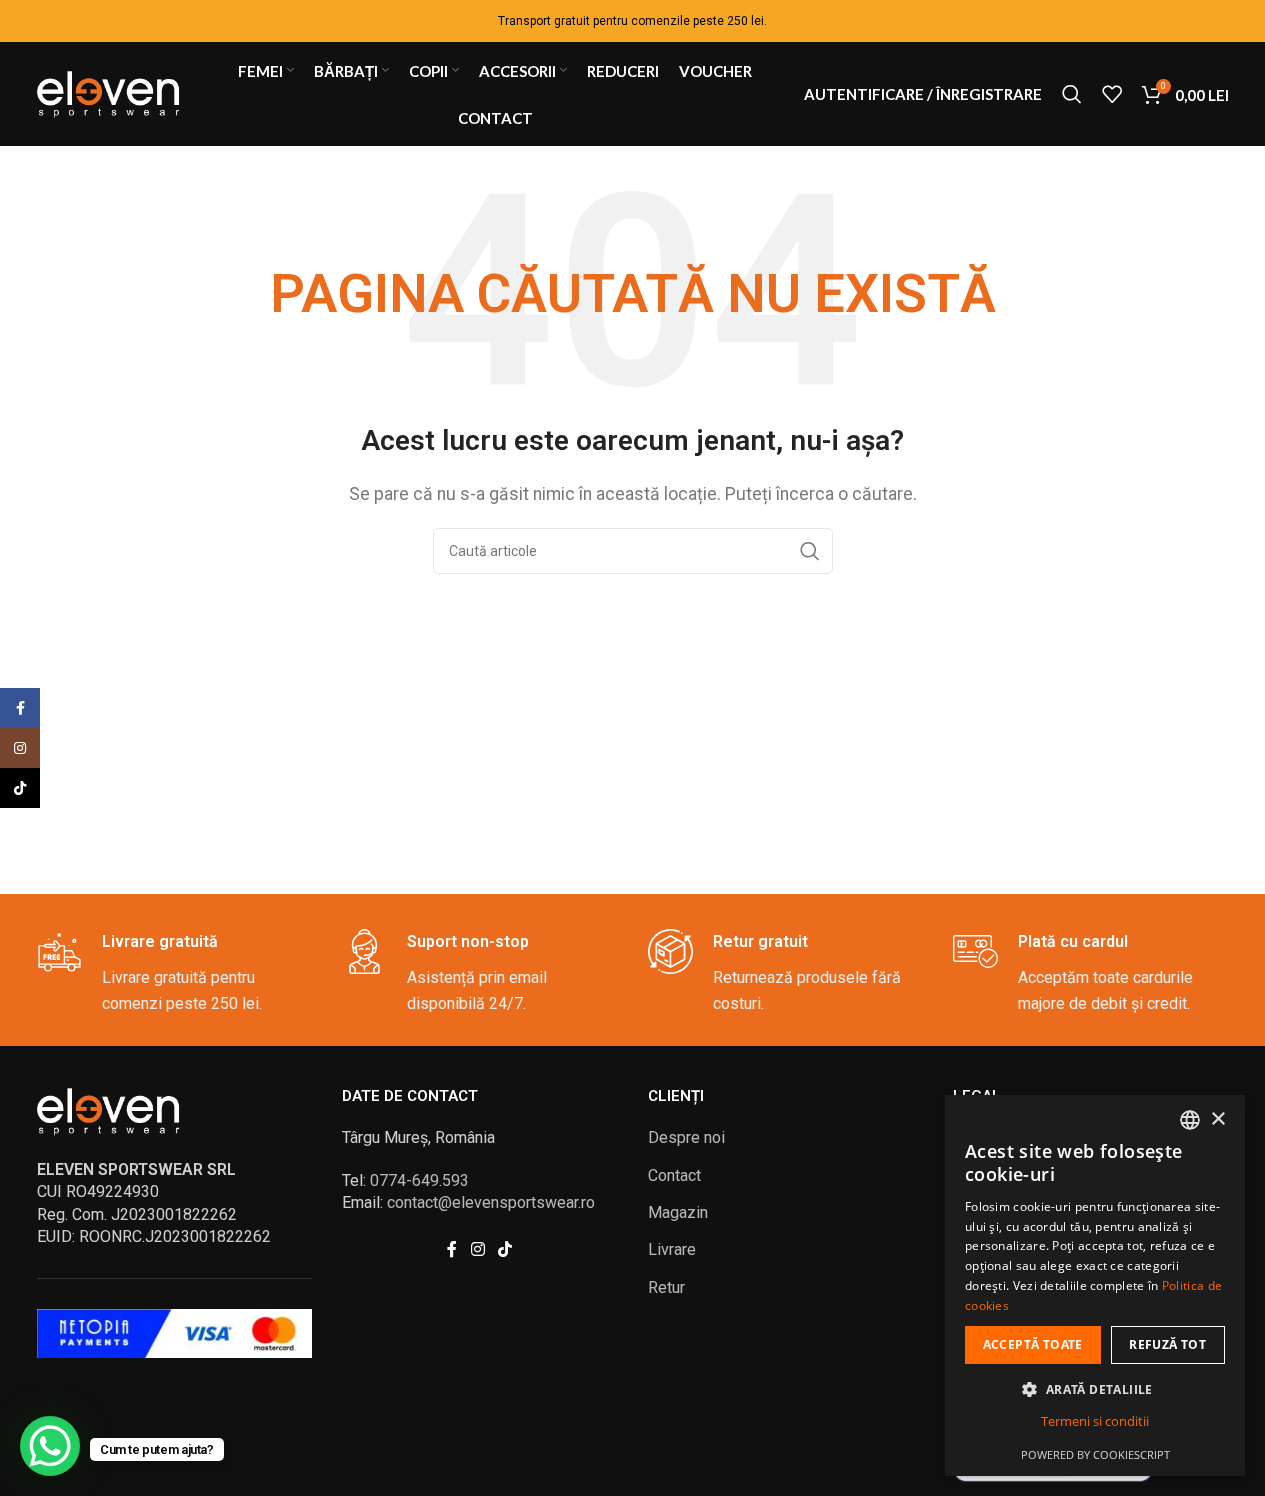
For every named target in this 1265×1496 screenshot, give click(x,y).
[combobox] (1190, 1120)
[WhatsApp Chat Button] (50, 1446)
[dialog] (1095, 1285)
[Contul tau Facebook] (452, 1249)
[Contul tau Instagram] (477, 1249)
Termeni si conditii (1095, 1421)
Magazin (678, 1212)
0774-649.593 (419, 1180)
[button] (1095, 1389)
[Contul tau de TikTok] (505, 1249)
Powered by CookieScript (1095, 1454)
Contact (674, 1175)
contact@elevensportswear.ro (491, 1202)
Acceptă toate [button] (1033, 1344)
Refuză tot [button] (1167, 1344)
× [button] (1217, 1119)
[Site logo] (112, 92)
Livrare (672, 1249)
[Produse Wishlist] (1112, 94)
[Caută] (1072, 94)
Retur (666, 1287)
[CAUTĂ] (810, 551)
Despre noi (686, 1137)
